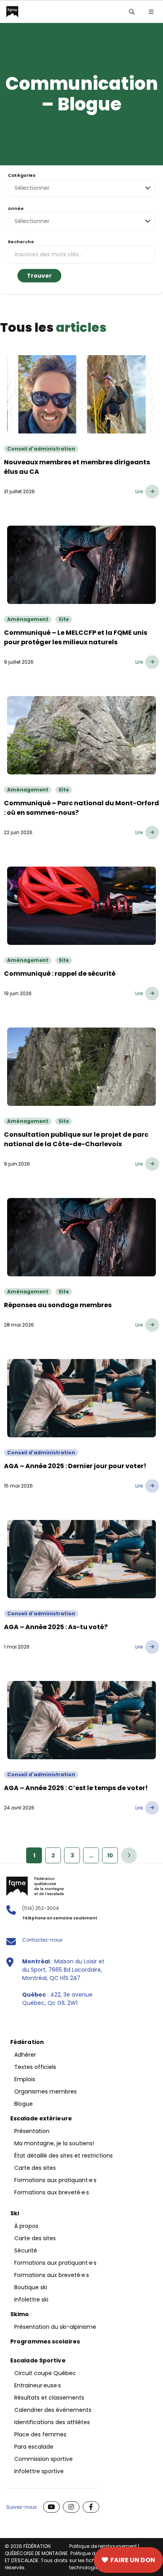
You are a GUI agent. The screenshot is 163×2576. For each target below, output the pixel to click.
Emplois (25, 2079)
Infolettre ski (31, 2300)
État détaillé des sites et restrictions (63, 2156)
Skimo (20, 2314)
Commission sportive (44, 2459)
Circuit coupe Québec (45, 2373)
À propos (26, 2226)
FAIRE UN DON (133, 2560)
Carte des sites (44, 2560)
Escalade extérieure (41, 2118)
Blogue (24, 2104)
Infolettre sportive (39, 2471)
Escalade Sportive (38, 2360)
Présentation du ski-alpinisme (55, 2327)
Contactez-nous (42, 1940)
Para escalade (34, 2447)
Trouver (39, 276)
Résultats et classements (49, 2398)
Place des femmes (40, 2434)
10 (110, 1855)
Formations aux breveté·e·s (52, 2192)
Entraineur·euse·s (38, 2385)
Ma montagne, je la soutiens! (54, 2143)
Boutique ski (31, 2287)
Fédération (27, 2042)
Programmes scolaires (45, 2341)
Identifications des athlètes (52, 2422)
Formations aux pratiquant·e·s (55, 2180)
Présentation (32, 2131)
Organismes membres (45, 2091)
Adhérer (25, 2055)
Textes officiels (35, 2067)
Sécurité (26, 2250)
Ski (15, 2213)
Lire (139, 491)
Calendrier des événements (53, 2410)
